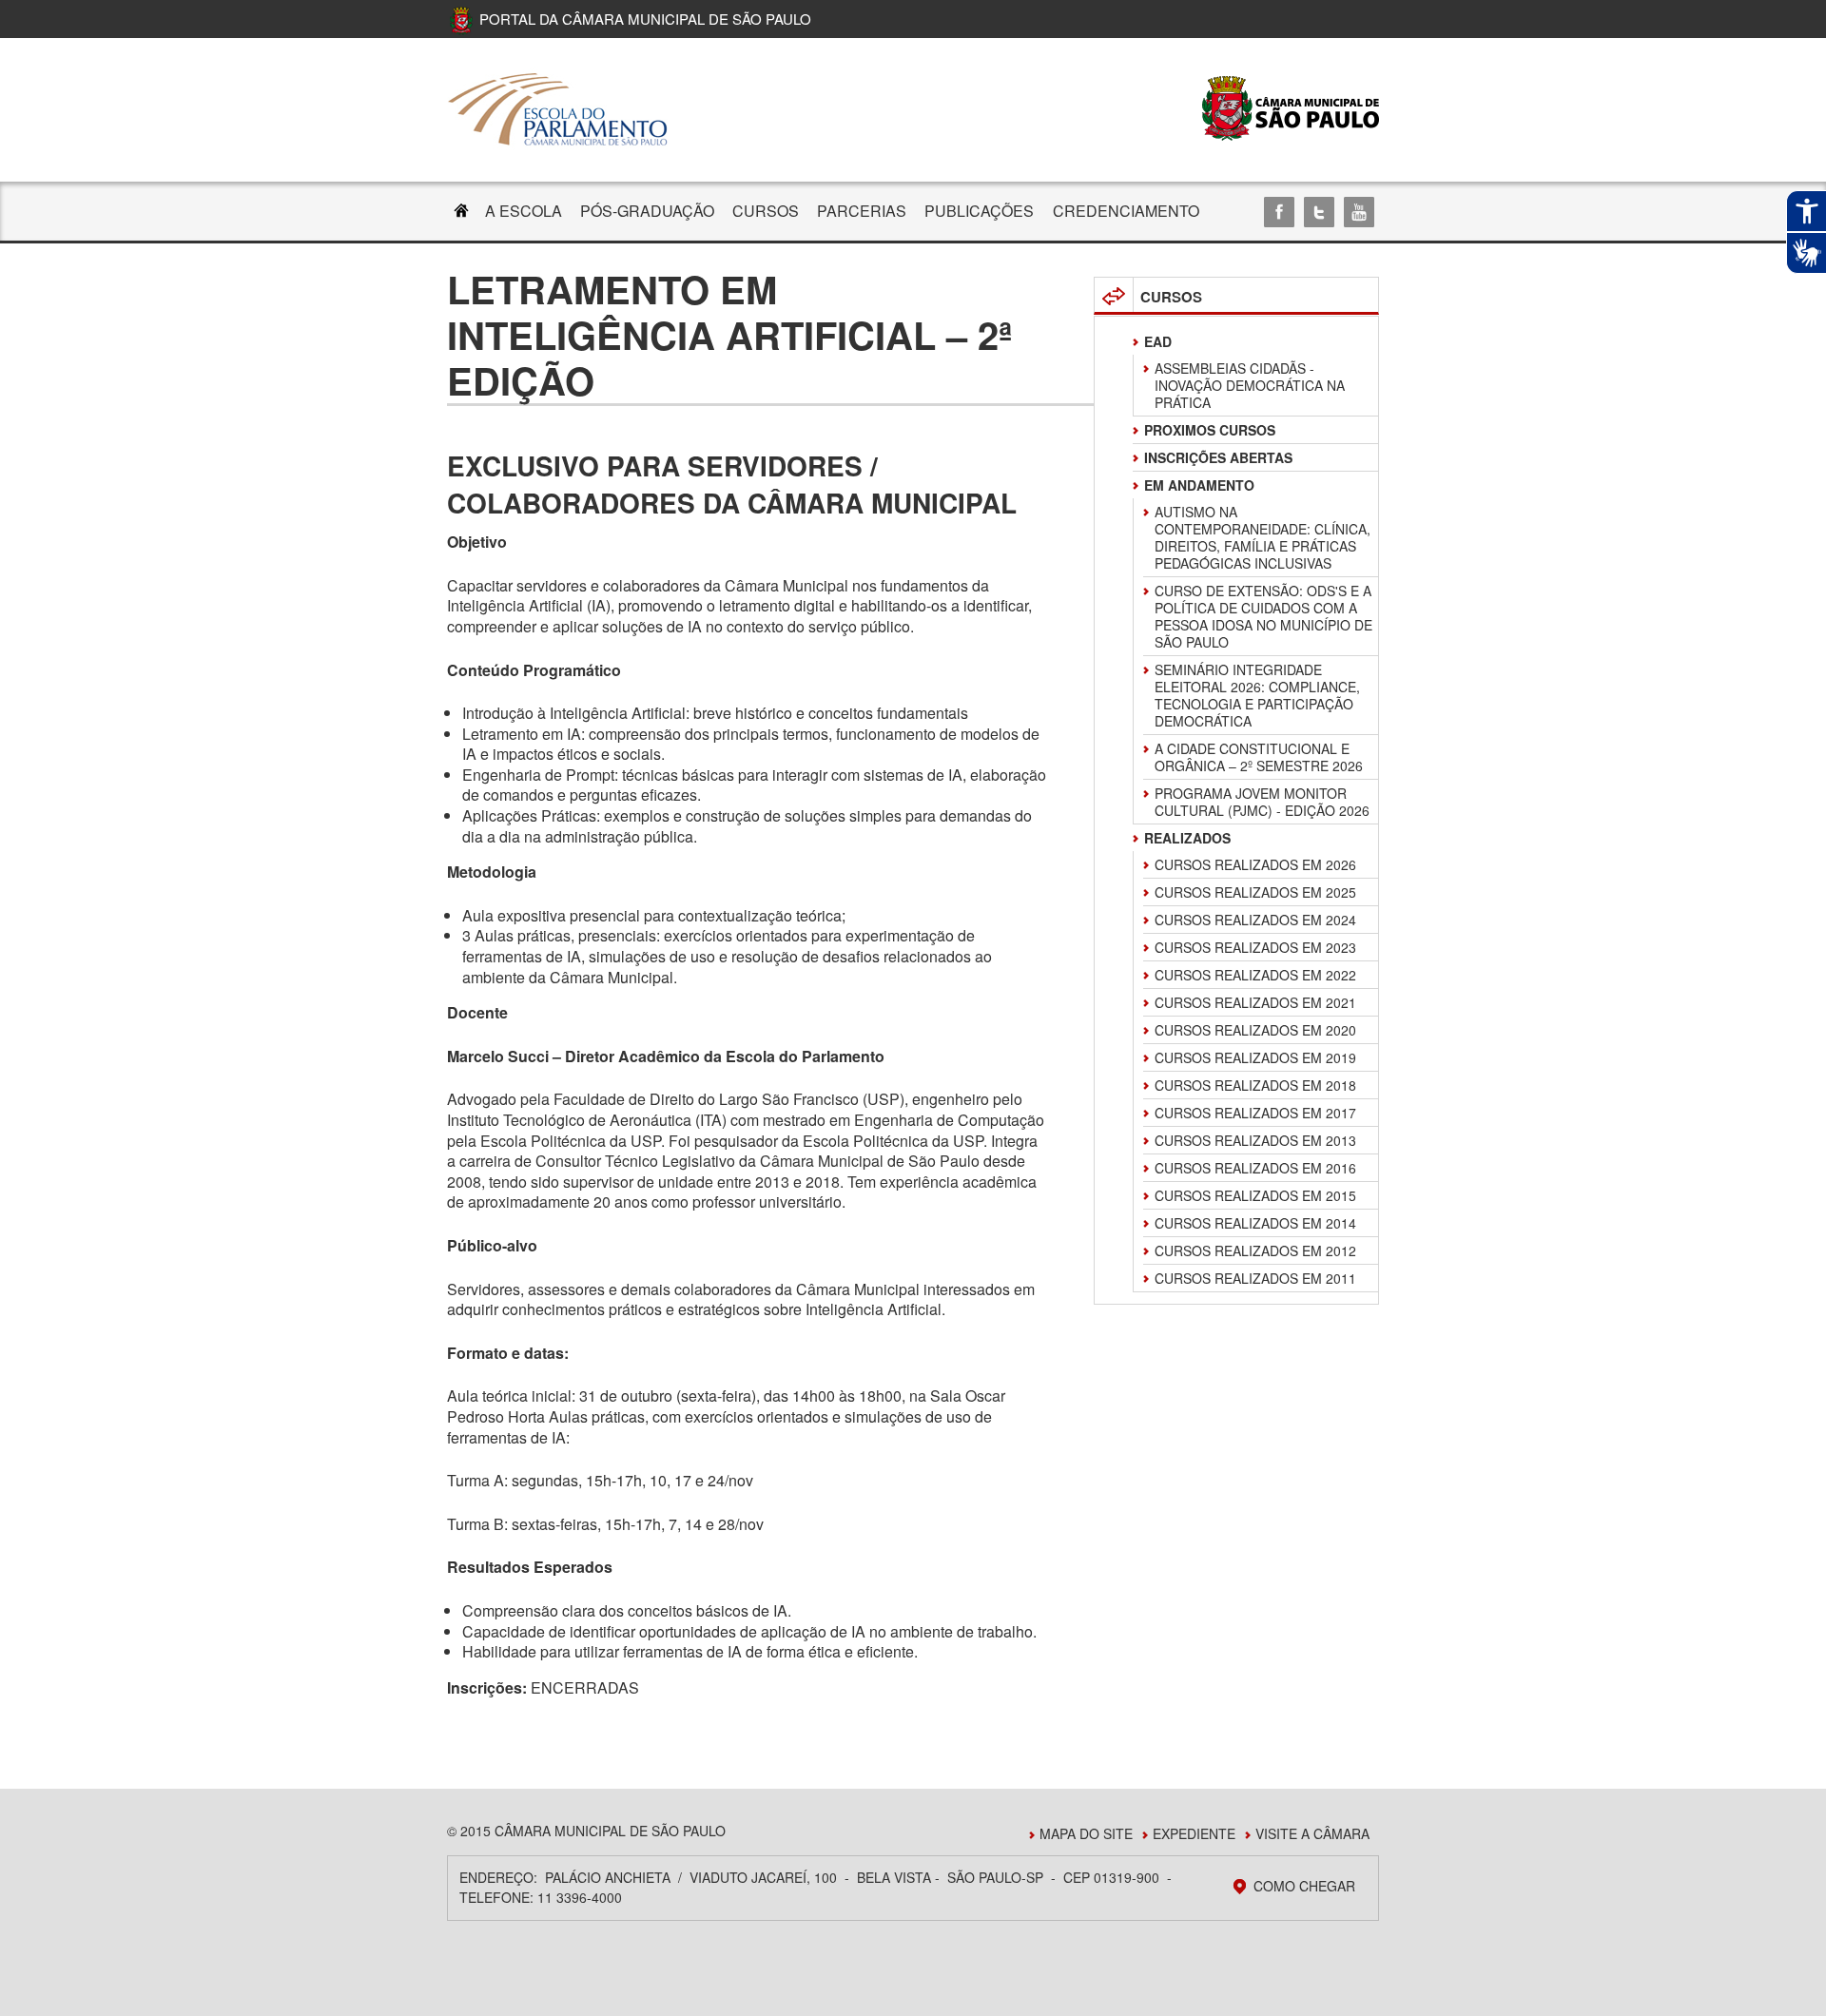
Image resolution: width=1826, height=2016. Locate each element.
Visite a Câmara (1312, 1833)
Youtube (1359, 212)
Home (461, 213)
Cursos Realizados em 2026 (1255, 864)
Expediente (1194, 1833)
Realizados (1187, 838)
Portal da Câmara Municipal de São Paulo (645, 19)
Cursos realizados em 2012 (1255, 1250)
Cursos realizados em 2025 (1255, 892)
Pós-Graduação (647, 211)
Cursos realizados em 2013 (1255, 1140)
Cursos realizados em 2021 (1255, 1002)
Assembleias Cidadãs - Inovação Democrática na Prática (1250, 385)
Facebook (1279, 212)
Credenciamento (1126, 211)
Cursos (766, 211)
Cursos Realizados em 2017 (1255, 1113)
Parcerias (862, 211)
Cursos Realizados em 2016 (1255, 1168)
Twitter (1319, 212)
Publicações (979, 211)
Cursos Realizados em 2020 (1255, 1030)
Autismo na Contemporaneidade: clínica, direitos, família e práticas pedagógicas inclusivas (1263, 537)
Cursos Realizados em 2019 (1255, 1057)
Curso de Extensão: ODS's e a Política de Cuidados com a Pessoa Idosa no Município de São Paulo (1263, 616)
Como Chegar (1304, 1886)
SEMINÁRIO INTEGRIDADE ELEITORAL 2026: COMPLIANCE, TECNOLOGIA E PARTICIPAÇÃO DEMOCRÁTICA (1257, 695)
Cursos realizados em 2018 (1255, 1085)
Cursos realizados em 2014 (1255, 1223)
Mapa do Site (1086, 1833)
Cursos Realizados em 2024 (1255, 920)
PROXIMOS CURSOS (1210, 430)
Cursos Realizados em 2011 (1255, 1278)
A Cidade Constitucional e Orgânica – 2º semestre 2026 (1259, 757)
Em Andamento (1199, 485)
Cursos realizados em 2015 (1255, 1195)
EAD (1158, 341)
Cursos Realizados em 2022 (1255, 975)
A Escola (524, 211)
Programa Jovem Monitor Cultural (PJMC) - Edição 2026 (1262, 802)
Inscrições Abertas (1218, 457)
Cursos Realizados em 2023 (1255, 947)
